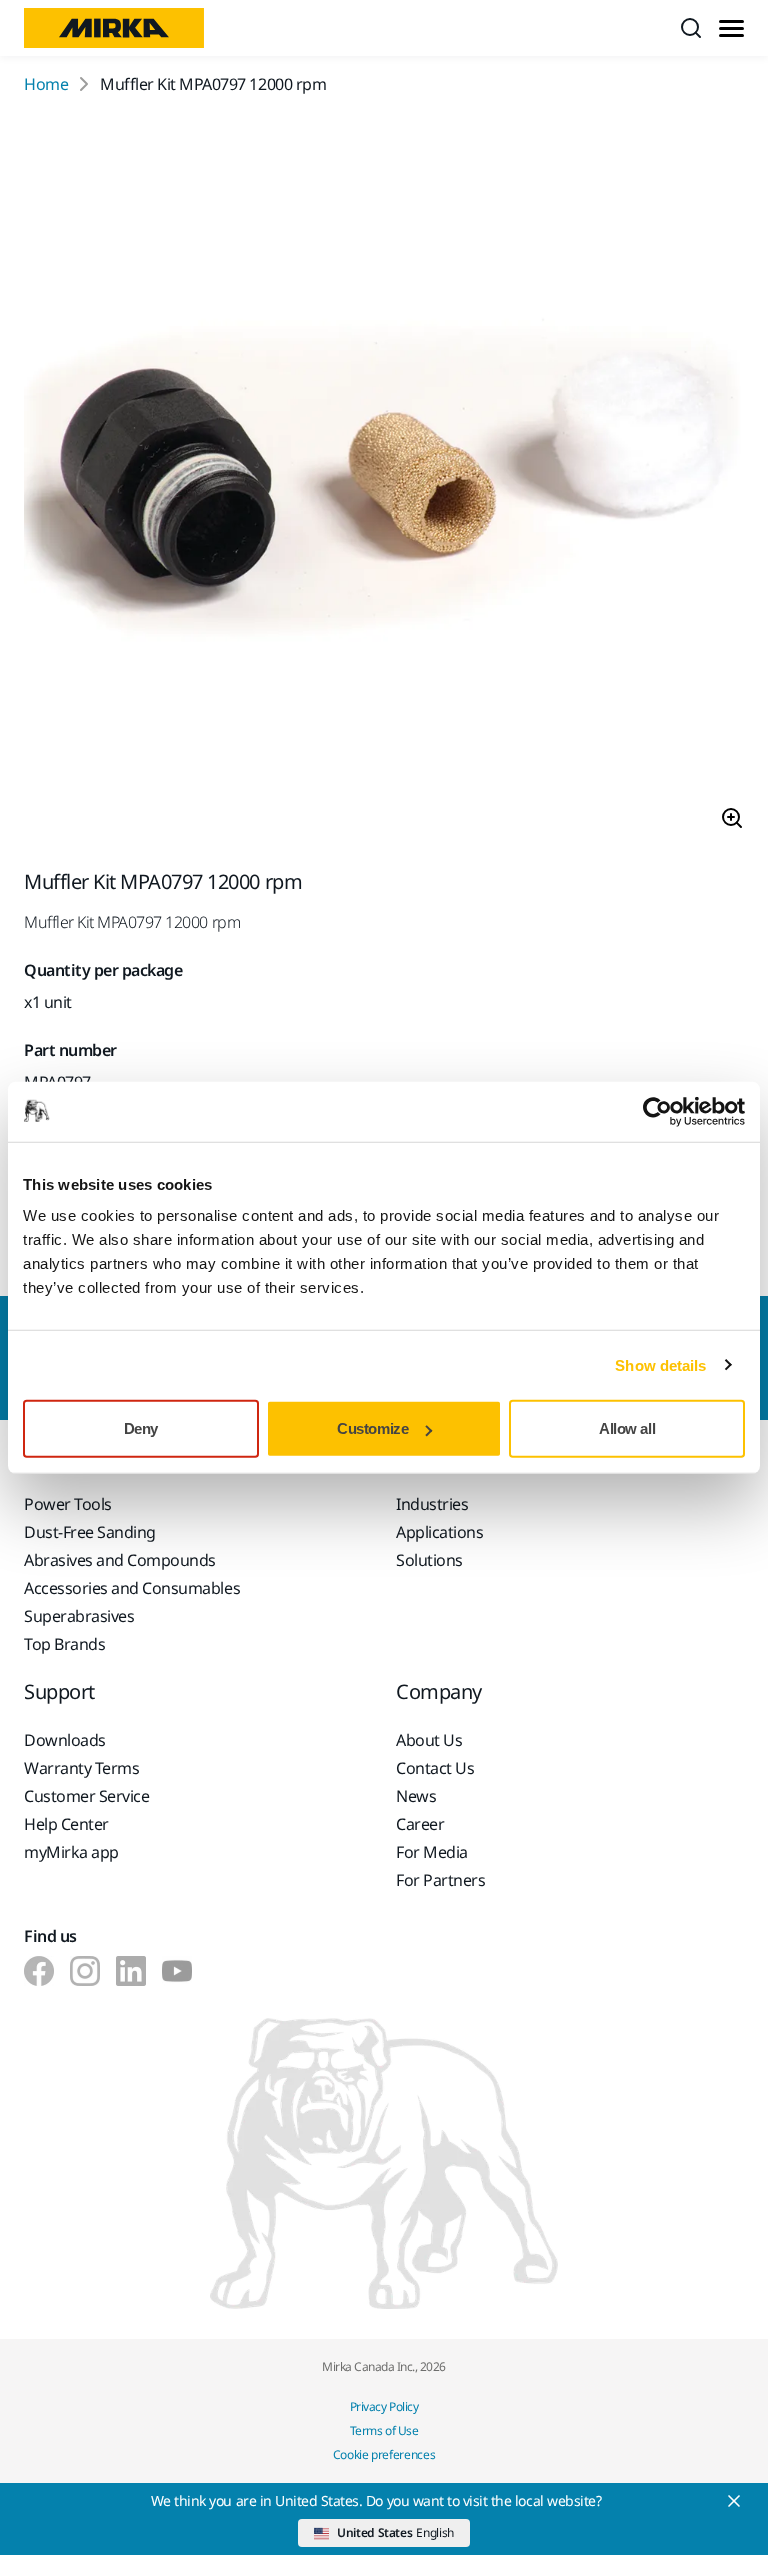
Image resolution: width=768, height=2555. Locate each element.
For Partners (440, 1880)
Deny (141, 1428)
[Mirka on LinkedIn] (131, 1971)
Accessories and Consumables (132, 1588)
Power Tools (68, 1504)
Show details (660, 1364)
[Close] (734, 2501)
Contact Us (435, 1768)
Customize (372, 1428)
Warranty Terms (81, 1768)
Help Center (66, 1824)
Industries (432, 1504)
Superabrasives (79, 1616)
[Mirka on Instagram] (85, 1971)
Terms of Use (384, 2430)
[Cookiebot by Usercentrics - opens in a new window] (657, 1111)
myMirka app (71, 1852)
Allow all (627, 1428)
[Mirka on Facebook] (39, 1971)
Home (46, 84)
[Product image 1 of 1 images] (384, 483)
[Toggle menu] (731, 28)
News (416, 1796)
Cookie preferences (384, 2454)
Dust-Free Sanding (90, 1532)
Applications (439, 1532)
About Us (429, 1740)
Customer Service (86, 1796)
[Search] (691, 28)
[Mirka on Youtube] (177, 1971)
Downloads (65, 1740)
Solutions (429, 1560)
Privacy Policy (384, 2406)
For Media (432, 1852)
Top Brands (64, 1644)
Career (420, 1824)
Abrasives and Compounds (120, 1560)
